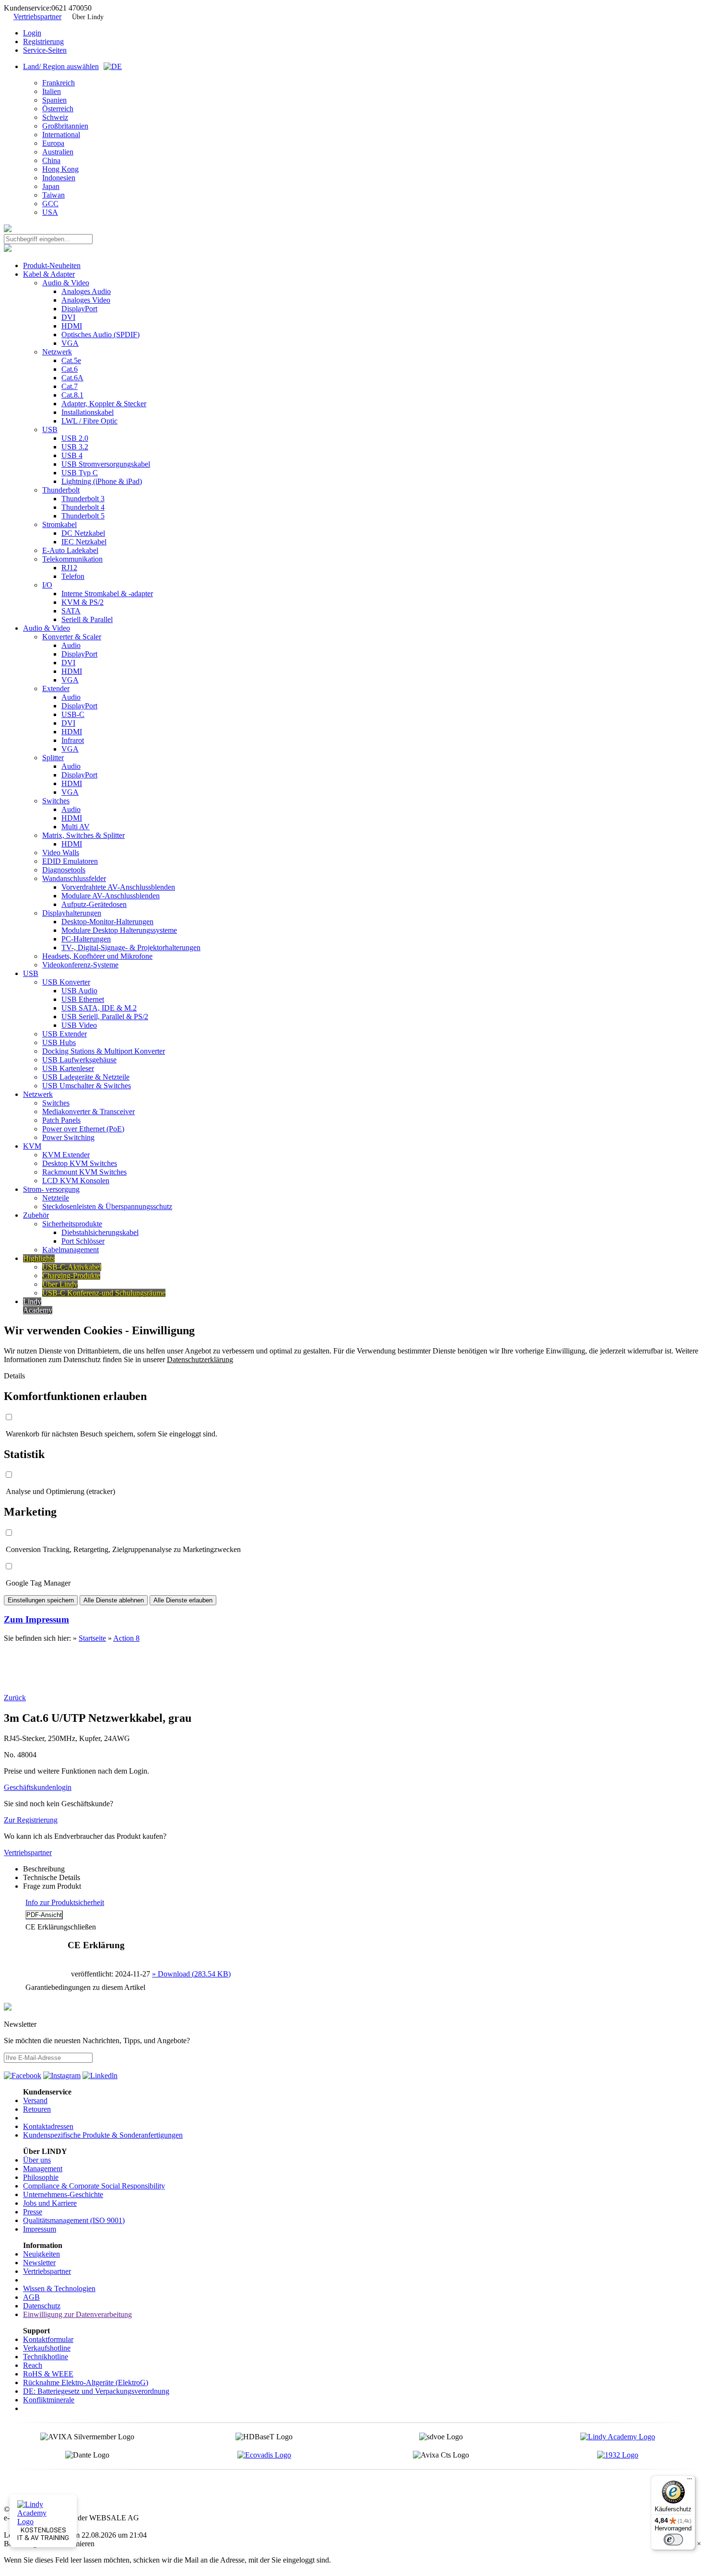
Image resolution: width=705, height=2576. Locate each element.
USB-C (73, 714)
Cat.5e (71, 360)
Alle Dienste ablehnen (114, 1600)
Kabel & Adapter (49, 274)
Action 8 (126, 1638)
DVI (68, 317)
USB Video (79, 1025)
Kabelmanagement (70, 1250)
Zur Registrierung (31, 1820)
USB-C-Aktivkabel (72, 1267)
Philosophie (41, 2177)
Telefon (73, 576)
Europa (53, 143)
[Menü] (690, 2481)
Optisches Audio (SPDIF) (100, 335)
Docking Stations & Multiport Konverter (104, 1051)
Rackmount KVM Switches (84, 1172)
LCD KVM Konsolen (76, 1181)
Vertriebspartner (37, 17)
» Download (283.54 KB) (191, 1974)
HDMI (72, 326)
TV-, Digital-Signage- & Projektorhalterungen (131, 947)
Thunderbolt (61, 490)
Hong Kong (60, 169)
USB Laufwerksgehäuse (79, 1060)
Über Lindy (88, 17)
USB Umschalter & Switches (87, 1086)
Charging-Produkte (71, 1276)
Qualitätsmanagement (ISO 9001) (74, 2220)
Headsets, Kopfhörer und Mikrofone (97, 956)
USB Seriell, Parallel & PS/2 (105, 1017)
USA (50, 212)
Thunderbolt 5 (83, 516)
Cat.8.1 (72, 395)
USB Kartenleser (68, 1068)
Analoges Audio (86, 291)
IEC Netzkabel (84, 542)
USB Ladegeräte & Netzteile (86, 1077)
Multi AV (76, 827)
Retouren (37, 2109)
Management (43, 2169)
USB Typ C (80, 473)
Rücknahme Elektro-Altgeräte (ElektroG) (86, 2382)
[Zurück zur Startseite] (8, 229)
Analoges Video (86, 300)
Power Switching (68, 1137)
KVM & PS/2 (82, 602)
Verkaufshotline (47, 2348)
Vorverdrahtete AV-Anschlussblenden (118, 887)
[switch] (673, 2540)
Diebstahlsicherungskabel (100, 1232)
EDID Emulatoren (70, 861)
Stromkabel (59, 524)
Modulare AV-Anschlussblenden (111, 896)
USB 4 (72, 455)
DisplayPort (79, 309)
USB (50, 429)
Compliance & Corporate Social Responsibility (94, 2186)
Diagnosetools (64, 870)
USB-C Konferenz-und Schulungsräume (104, 1293)
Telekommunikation (72, 559)
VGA (70, 343)
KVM (32, 1146)
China (51, 160)
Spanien (54, 100)
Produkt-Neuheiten (52, 265)
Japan (51, 186)
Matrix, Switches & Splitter (83, 835)
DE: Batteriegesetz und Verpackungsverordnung (96, 2391)
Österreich (58, 109)
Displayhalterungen (72, 913)
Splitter (53, 758)
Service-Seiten (45, 50)
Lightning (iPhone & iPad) (102, 481)
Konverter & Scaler (72, 637)
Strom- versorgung (51, 1189)
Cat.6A (72, 378)
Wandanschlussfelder (74, 878)
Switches (56, 801)
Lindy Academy (38, 1306)
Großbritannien (65, 126)
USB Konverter (66, 982)
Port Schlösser (83, 1241)
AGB (31, 2297)
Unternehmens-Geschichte (63, 2194)
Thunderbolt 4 (83, 507)
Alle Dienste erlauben (183, 1600)
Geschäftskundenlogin (38, 1787)
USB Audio (79, 991)
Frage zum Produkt (52, 1886)
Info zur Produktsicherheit (65, 1902)
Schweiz (55, 117)
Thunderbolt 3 (83, 499)
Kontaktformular (48, 2339)
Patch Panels (61, 1120)
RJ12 (69, 568)
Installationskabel (88, 412)
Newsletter (39, 2263)
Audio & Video (66, 283)
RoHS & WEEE (48, 2374)
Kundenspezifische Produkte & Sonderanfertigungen (103, 2135)
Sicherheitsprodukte (72, 1224)
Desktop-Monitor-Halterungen (107, 922)
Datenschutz (42, 2306)
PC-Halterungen (86, 939)
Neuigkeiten (41, 2254)
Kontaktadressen (48, 2126)
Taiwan (53, 195)
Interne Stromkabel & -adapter (107, 594)
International (61, 135)
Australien (58, 152)
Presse (33, 2212)
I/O (47, 585)
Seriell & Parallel (87, 619)
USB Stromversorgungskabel (106, 464)
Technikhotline (46, 2357)
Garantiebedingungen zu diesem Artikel (85, 1987)
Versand (35, 2100)
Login (32, 33)
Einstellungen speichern (41, 1600)
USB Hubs (59, 1042)
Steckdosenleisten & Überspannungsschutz (107, 1206)
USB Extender (65, 1034)
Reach (33, 2365)
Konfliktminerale (49, 2400)
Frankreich (59, 83)
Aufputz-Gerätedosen (94, 904)
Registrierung (43, 41)
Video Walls (61, 853)
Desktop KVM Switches (80, 1163)
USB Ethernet (83, 999)
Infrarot (73, 740)
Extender (56, 688)
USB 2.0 (75, 438)
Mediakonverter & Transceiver (88, 1112)
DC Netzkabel (83, 533)
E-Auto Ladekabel (70, 550)
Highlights (39, 1258)
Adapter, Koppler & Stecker (104, 404)
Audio (71, 645)
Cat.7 (70, 386)
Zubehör (36, 1215)
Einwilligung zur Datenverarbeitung (77, 2314)
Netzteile (56, 1198)
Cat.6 (70, 369)
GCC (50, 204)
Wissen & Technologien (59, 2288)
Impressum (40, 2229)
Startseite (92, 1638)
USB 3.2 (75, 447)
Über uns (37, 2160)
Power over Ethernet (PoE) (83, 1129)
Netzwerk (57, 352)
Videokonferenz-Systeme (80, 965)
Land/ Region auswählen (61, 66)
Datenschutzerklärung (200, 1359)
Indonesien (59, 178)
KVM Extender (66, 1155)
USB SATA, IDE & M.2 (99, 1008)
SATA (71, 611)
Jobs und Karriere (50, 2203)
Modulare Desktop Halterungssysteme (119, 930)
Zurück (15, 1698)
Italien (52, 91)
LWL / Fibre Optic (89, 421)
